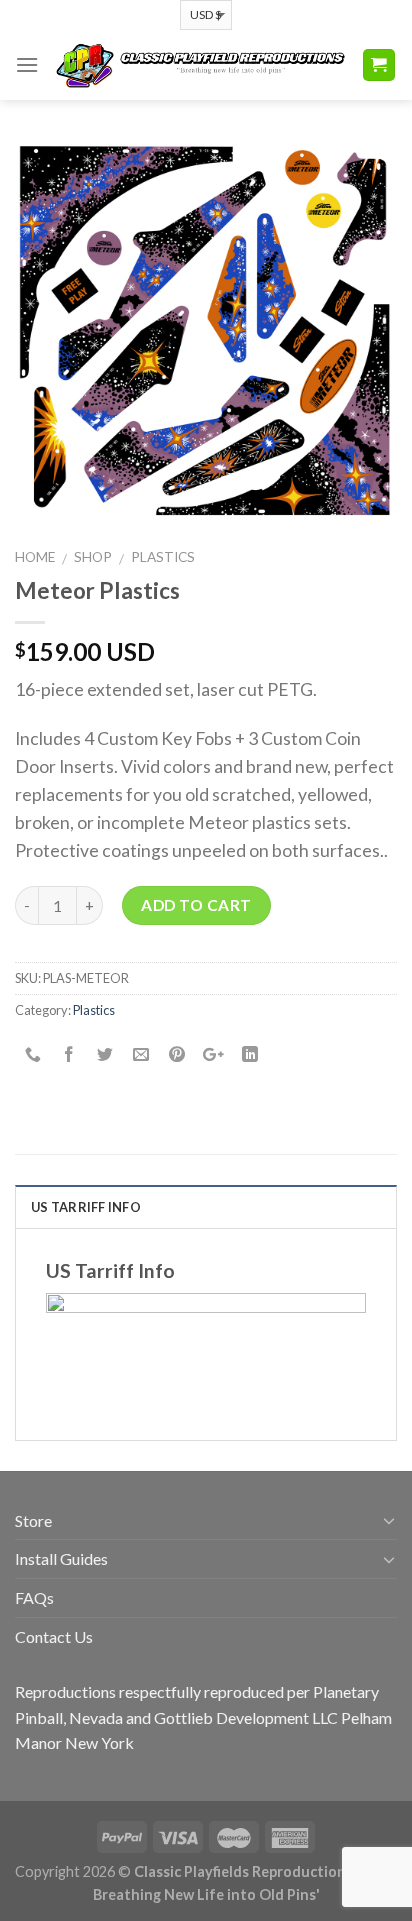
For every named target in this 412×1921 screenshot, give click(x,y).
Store (33, 1520)
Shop (93, 557)
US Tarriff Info (86, 1207)
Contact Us (54, 1636)
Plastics (163, 557)
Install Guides (61, 1558)
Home (35, 557)
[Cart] (379, 65)
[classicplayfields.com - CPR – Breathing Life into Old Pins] (200, 64)
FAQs (34, 1597)
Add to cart (196, 905)
